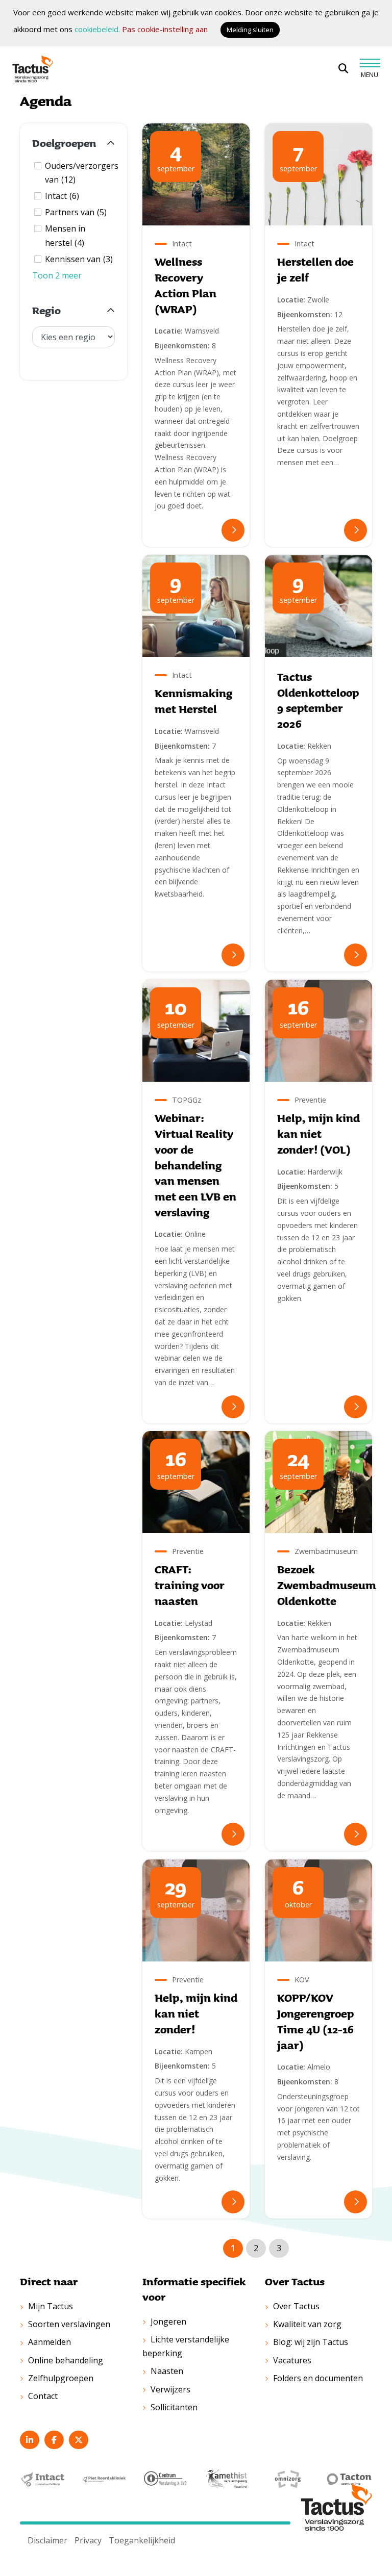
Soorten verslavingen (69, 2324)
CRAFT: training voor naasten (190, 1585)
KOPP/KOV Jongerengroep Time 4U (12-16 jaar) (315, 2021)
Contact (43, 2396)
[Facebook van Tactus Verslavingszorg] (54, 2440)
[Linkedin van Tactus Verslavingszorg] (30, 2440)
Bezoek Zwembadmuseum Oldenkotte (327, 1585)
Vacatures (292, 2360)
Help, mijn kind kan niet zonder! (196, 2013)
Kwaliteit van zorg (307, 2324)
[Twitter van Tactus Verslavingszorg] (79, 2440)
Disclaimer (47, 2540)
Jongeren (168, 2322)
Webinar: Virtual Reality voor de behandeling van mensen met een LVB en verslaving (195, 1165)
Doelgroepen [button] (64, 143)
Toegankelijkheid (142, 2540)
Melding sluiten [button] (250, 30)
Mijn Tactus (51, 2306)
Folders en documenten (318, 2378)
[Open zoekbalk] (343, 69)
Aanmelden (50, 2342)
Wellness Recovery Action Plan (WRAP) (186, 285)
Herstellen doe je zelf (315, 270)
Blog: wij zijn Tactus (311, 2342)
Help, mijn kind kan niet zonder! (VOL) (318, 1133)
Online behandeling (66, 2360)
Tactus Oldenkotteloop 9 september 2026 (318, 700)
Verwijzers (170, 2389)
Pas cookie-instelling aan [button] (165, 29)
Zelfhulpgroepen (61, 2378)
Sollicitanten (174, 2407)
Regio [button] (46, 311)
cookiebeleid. (97, 29)
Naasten (167, 2371)
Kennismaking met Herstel (193, 701)
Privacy (88, 2540)
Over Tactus (296, 2306)
